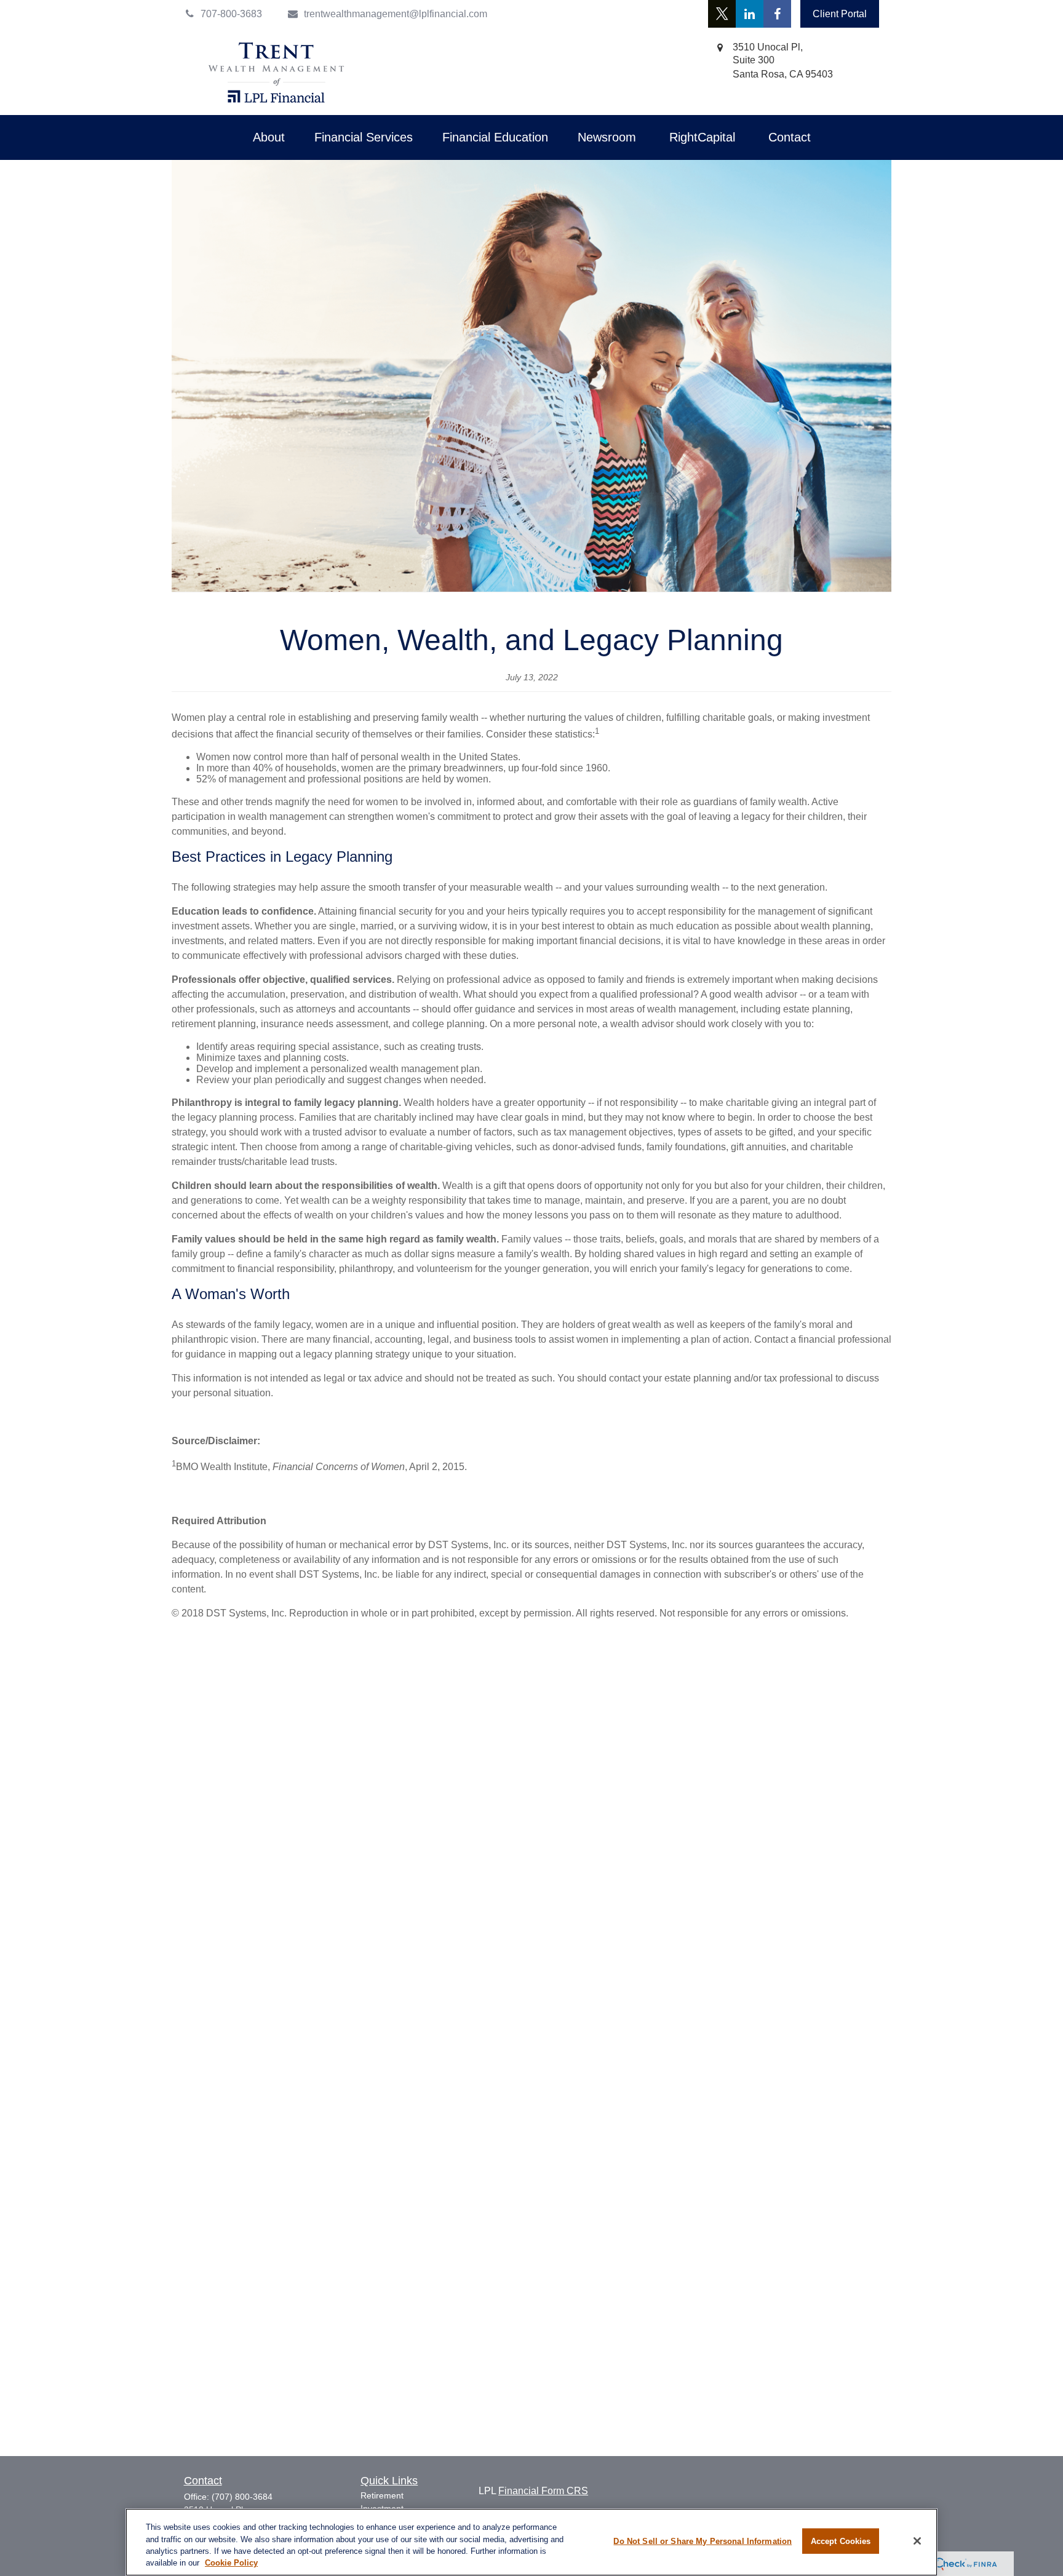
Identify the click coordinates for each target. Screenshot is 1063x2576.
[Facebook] (777, 14)
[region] (531, 2542)
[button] (269, 137)
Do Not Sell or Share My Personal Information (703, 2541)
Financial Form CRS (543, 2491)
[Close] (917, 2541)
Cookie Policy (231, 2563)
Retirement (382, 2495)
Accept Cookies (841, 2541)
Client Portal (840, 14)
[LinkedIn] (750, 14)
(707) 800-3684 (242, 2497)
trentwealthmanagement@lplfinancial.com (396, 14)
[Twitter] (722, 14)
